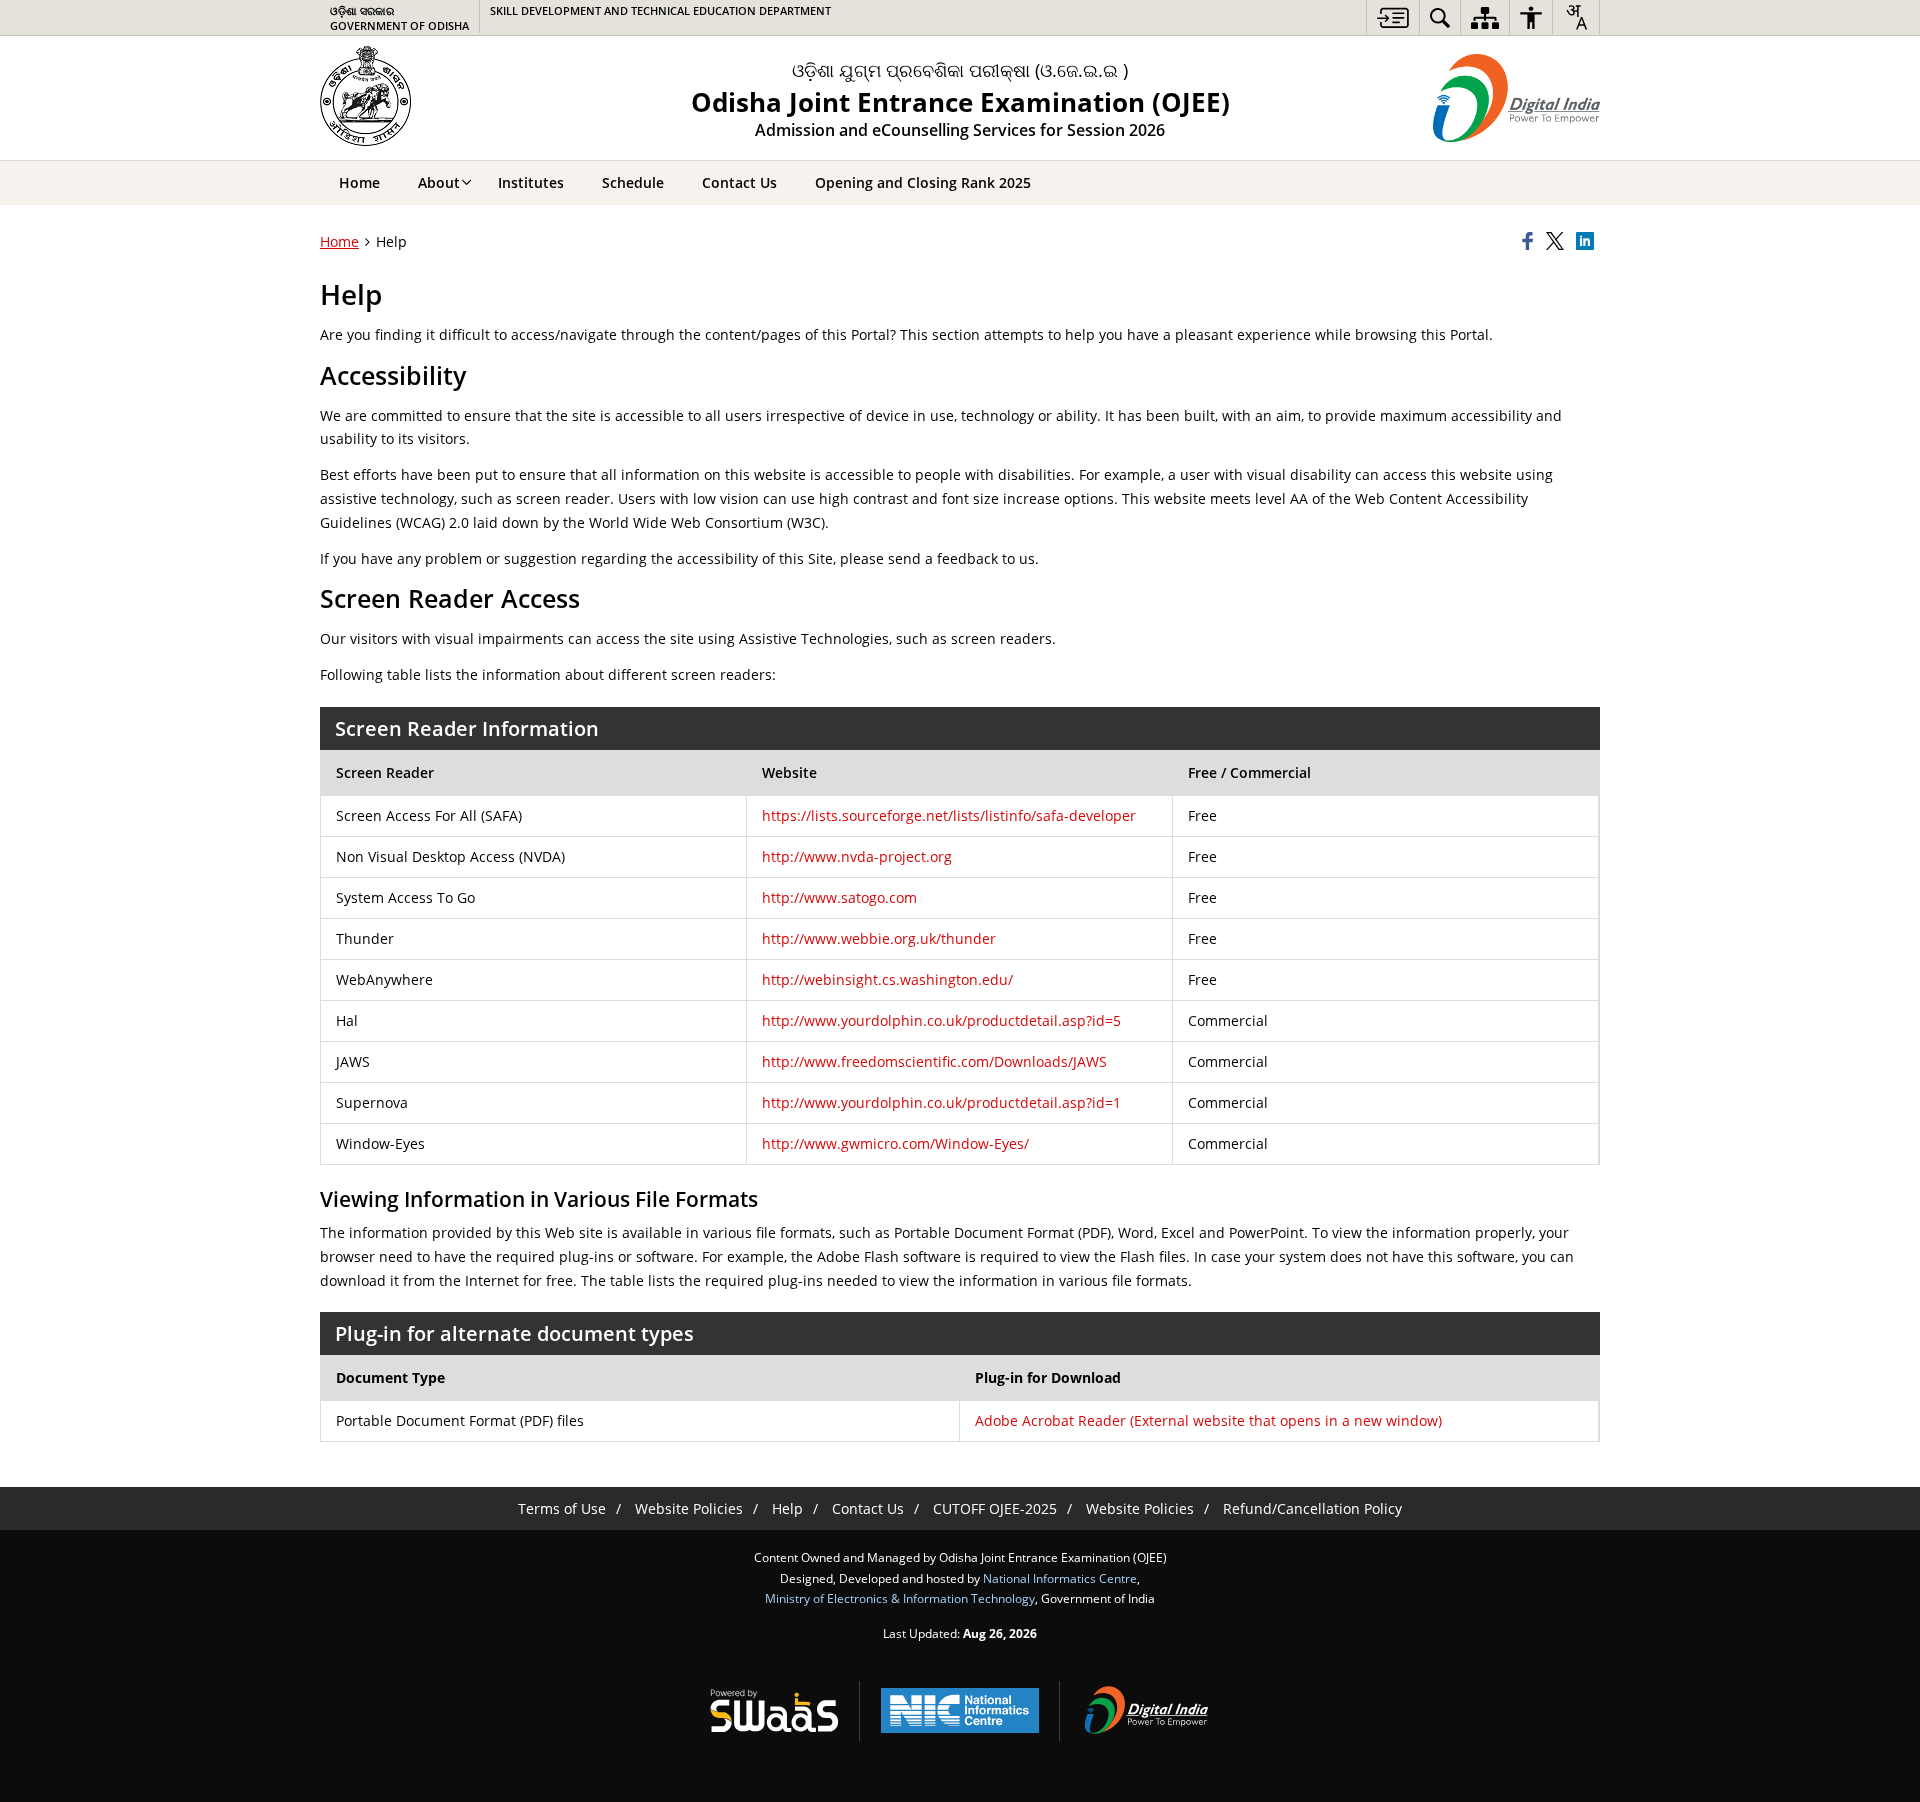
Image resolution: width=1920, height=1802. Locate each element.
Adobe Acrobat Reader (1208, 1420)
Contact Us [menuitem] (739, 182)
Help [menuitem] (787, 1508)
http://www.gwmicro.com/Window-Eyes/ (895, 1143)
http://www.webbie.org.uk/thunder (879, 938)
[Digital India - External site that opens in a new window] (1516, 98)
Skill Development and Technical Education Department (660, 10)
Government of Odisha (399, 18)
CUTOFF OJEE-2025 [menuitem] (995, 1508)
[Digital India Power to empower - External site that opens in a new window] (1146, 1710)
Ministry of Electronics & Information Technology (900, 1598)
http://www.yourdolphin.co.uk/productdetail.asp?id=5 (941, 1020)
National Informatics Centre (1060, 1578)
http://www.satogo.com (839, 897)
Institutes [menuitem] (531, 182)
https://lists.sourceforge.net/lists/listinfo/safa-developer (949, 815)
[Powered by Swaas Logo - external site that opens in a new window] (774, 1710)
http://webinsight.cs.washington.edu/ (887, 979)
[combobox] (1576, 17)
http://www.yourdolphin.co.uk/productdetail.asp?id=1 (941, 1102)
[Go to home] (371, 96)
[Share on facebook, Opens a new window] (1531, 242)
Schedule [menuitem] (633, 182)
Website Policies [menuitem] (689, 1508)
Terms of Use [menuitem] (562, 1508)
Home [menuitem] (359, 182)
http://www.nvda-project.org (857, 856)
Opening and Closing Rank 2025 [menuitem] (923, 182)
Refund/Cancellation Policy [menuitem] (1312, 1508)
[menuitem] (1393, 17)
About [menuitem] (439, 182)
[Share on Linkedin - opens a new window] (1588, 242)
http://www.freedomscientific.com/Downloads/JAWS (934, 1061)
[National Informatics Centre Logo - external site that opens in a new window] (960, 1710)
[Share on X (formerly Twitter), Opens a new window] (1558, 242)
